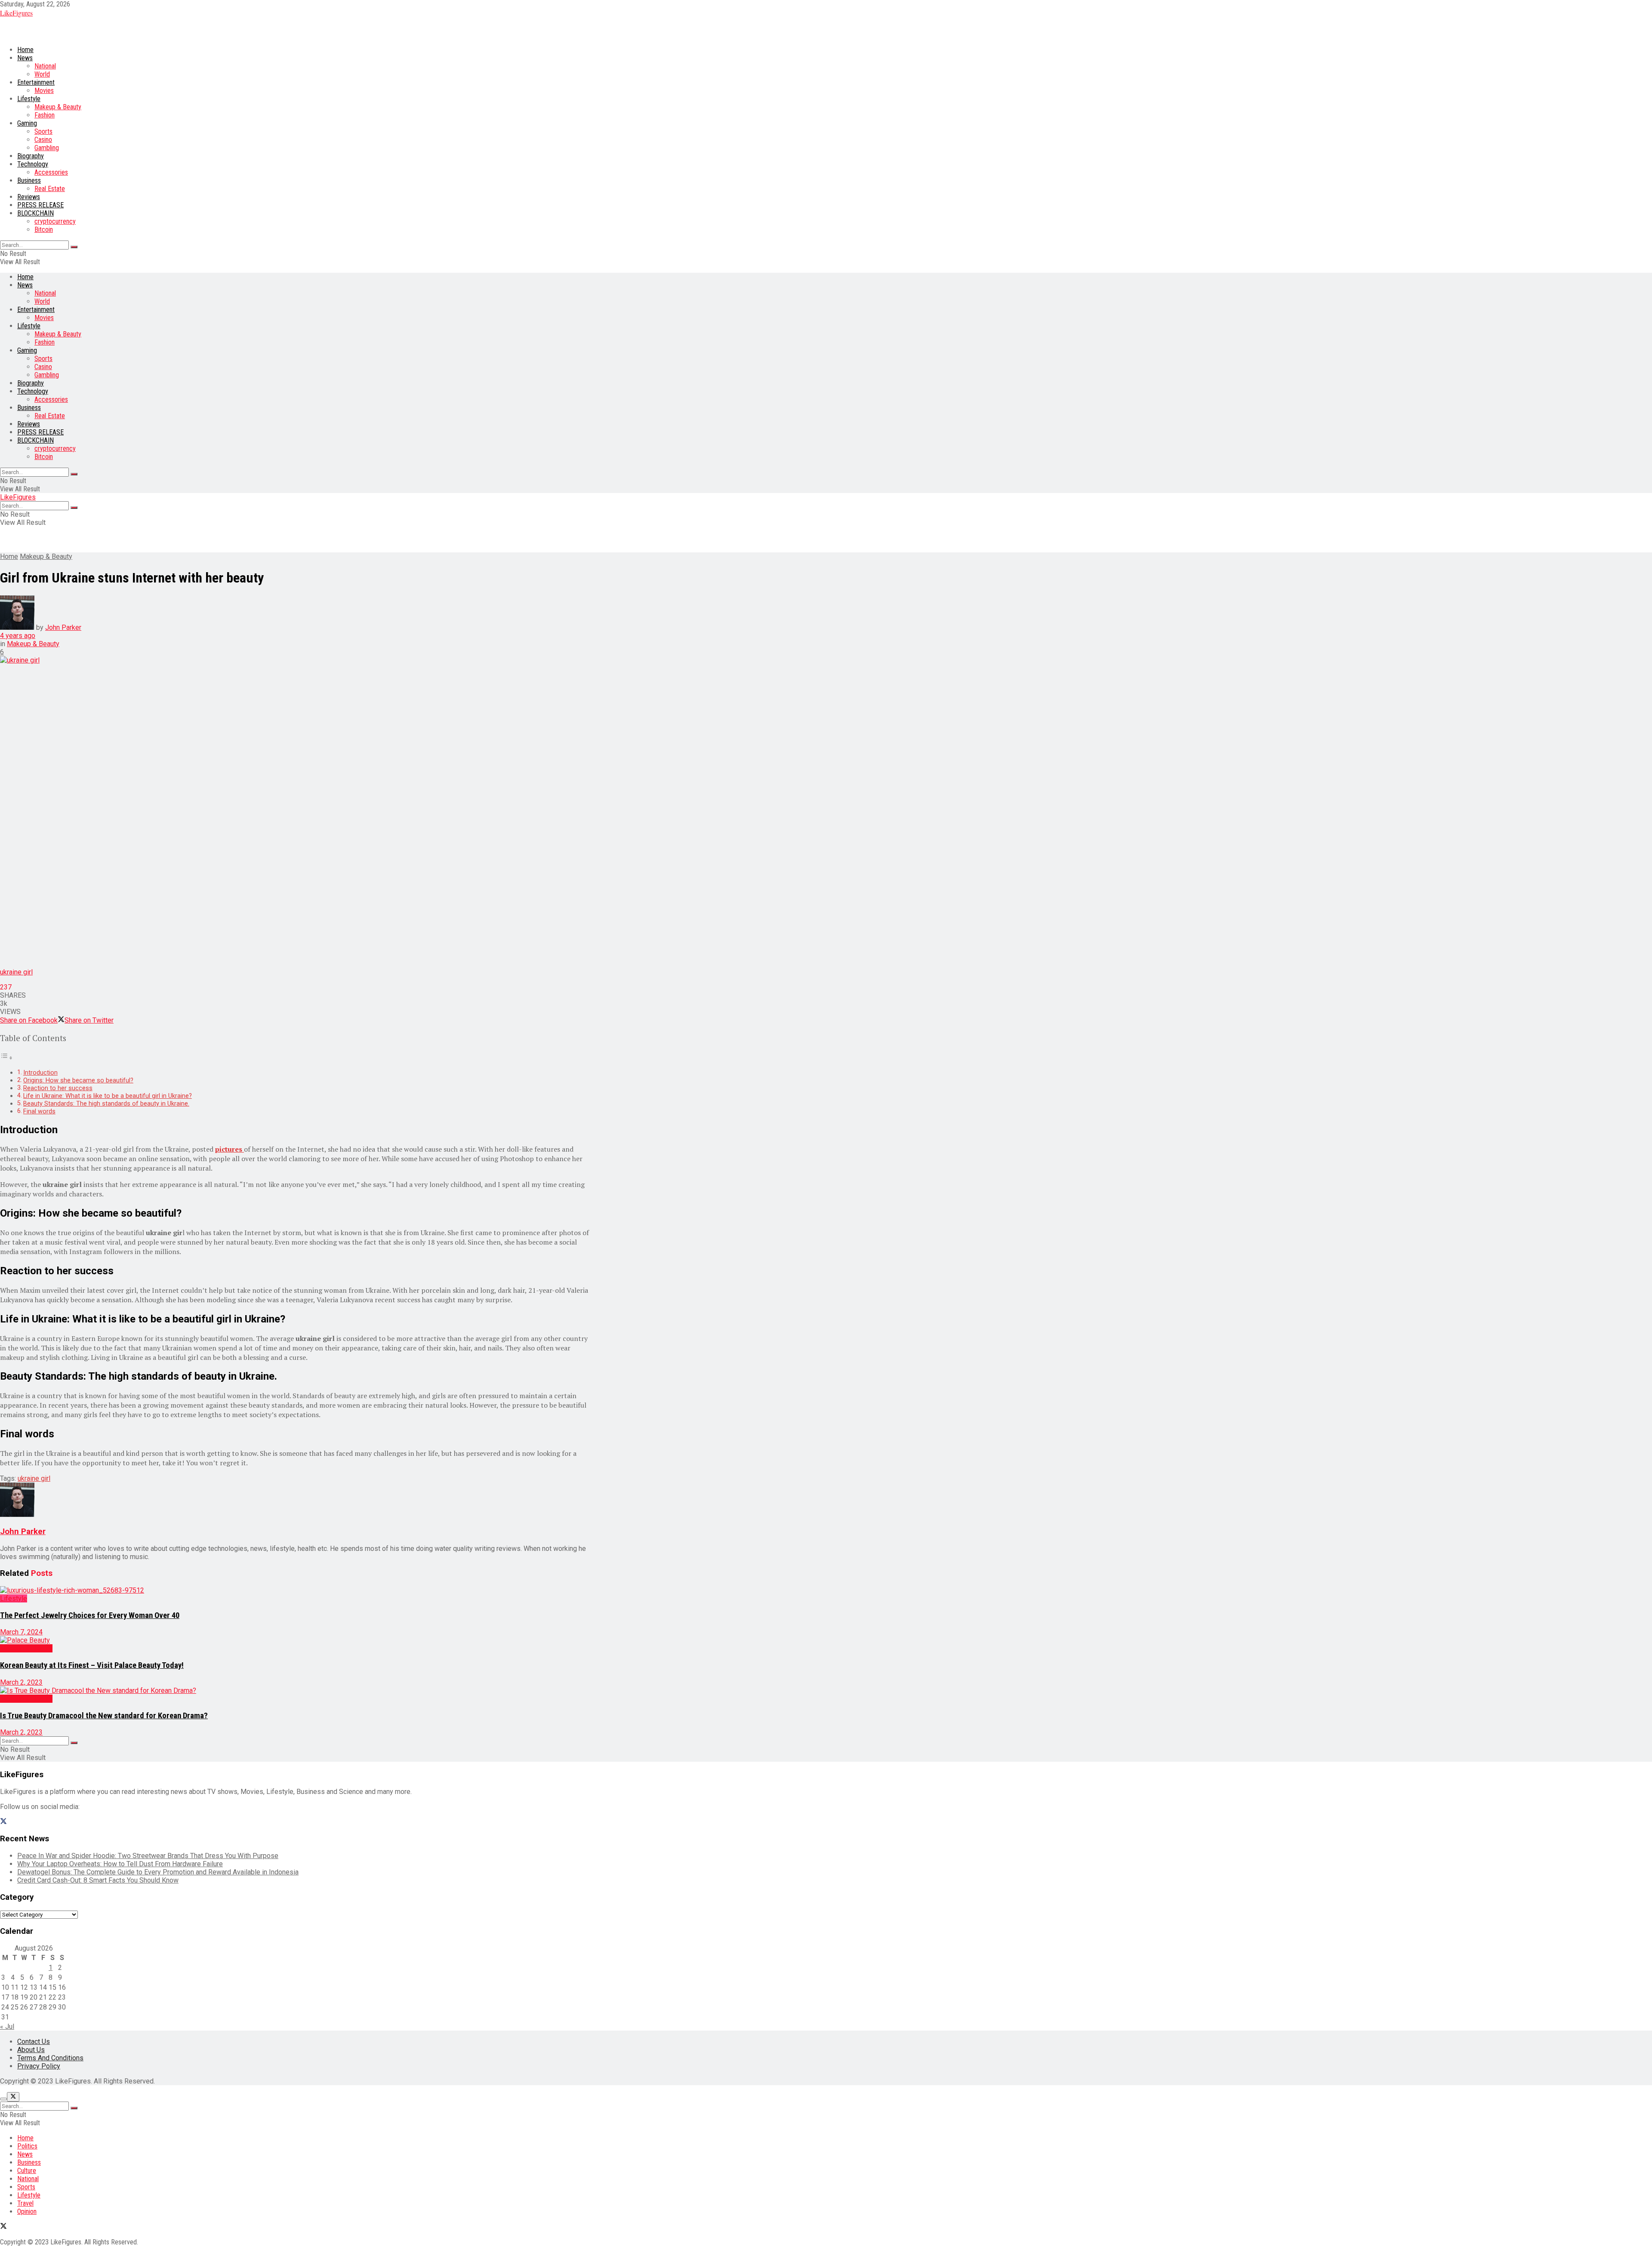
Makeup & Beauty (58, 107)
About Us (31, 2050)
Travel (25, 2203)
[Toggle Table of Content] (6, 1058)
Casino (43, 140)
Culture (27, 2171)
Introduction (40, 1073)
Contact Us (34, 2042)
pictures (230, 1149)
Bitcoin (44, 230)
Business (29, 180)
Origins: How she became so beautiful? (78, 1080)
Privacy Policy (39, 2066)
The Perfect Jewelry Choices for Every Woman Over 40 (90, 1615)
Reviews (29, 197)
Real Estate (50, 189)
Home (25, 50)
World (42, 74)
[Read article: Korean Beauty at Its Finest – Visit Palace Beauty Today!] (297, 1640)
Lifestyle (29, 99)
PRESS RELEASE (40, 205)
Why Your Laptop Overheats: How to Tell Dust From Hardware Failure (120, 1864)
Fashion (45, 115)
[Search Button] (74, 247)
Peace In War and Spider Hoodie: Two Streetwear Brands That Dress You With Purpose (148, 1856)
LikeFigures (16, 13)
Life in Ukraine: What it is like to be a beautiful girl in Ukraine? (108, 1096)
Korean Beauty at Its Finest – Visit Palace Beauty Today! (92, 1665)
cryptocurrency (55, 221)
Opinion (27, 2211)
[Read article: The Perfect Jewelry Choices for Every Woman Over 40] (297, 1590)
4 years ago (18, 636)
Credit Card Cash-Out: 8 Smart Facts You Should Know (98, 1880)
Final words (39, 1111)
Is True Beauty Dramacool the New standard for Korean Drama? (104, 1716)
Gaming (27, 123)
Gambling (47, 148)
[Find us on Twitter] (3, 1822)
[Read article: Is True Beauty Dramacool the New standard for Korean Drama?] (297, 1691)
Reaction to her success (58, 1088)
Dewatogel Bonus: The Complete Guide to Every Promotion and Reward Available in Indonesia (158, 1872)
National (45, 66)
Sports (43, 131)
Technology (33, 164)
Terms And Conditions (50, 2058)
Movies (44, 91)
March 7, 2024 (21, 1632)
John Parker (63, 627)
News (25, 58)
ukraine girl (34, 1478)
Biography (31, 156)
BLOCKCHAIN (35, 213)
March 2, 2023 (21, 1682)
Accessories (51, 172)
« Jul (7, 2026)
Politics (27, 2146)
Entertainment (36, 82)
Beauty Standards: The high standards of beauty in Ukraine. (106, 1104)
